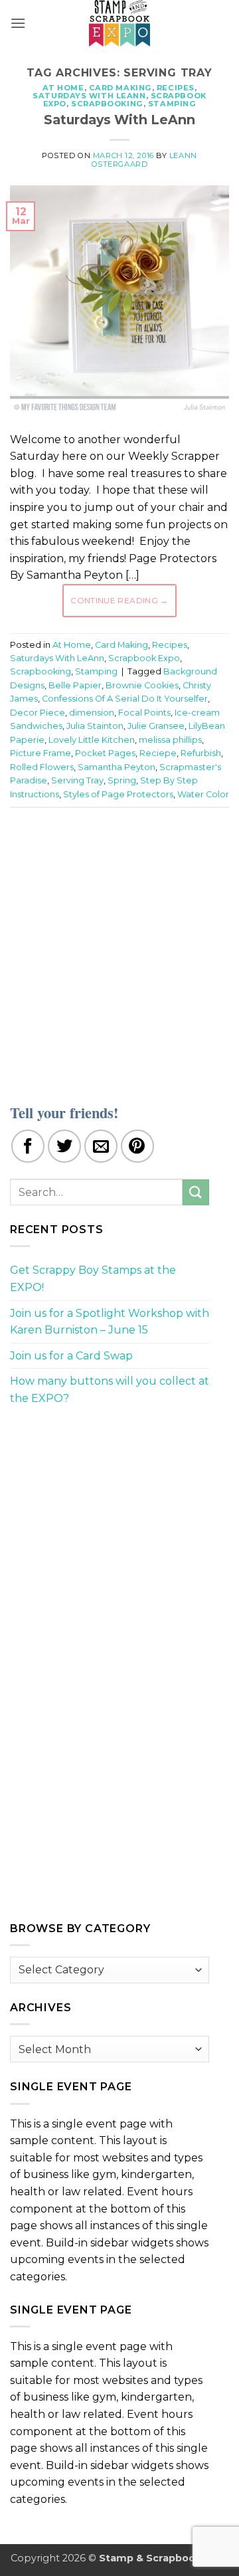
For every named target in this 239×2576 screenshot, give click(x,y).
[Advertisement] (119, 947)
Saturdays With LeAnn (89, 96)
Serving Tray (77, 780)
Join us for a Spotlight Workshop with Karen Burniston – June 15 (110, 1322)
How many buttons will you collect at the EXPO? (110, 1390)
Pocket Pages (105, 753)
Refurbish (201, 753)
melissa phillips (170, 740)
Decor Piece (38, 713)
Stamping (172, 104)
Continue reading (119, 600)
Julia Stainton (95, 726)
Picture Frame (40, 753)
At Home (63, 88)
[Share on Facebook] (28, 1146)
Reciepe (158, 753)
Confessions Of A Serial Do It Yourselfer (125, 699)
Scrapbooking (107, 104)
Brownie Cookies (142, 685)
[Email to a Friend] (101, 1146)
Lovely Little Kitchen (92, 740)
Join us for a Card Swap (71, 1356)
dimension (92, 713)
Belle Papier (75, 685)
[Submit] (196, 1192)
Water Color (203, 794)
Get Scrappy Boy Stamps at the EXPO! (93, 1279)
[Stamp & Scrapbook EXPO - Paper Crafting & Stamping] (119, 23)
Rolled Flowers (42, 767)
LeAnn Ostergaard (144, 160)
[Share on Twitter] (64, 1146)
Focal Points (144, 713)
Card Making (120, 88)
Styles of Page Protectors (118, 794)
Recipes (176, 88)
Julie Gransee (156, 726)
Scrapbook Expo (144, 658)
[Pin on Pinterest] (137, 1146)
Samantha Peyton (117, 767)
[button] (18, 23)
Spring (122, 780)
